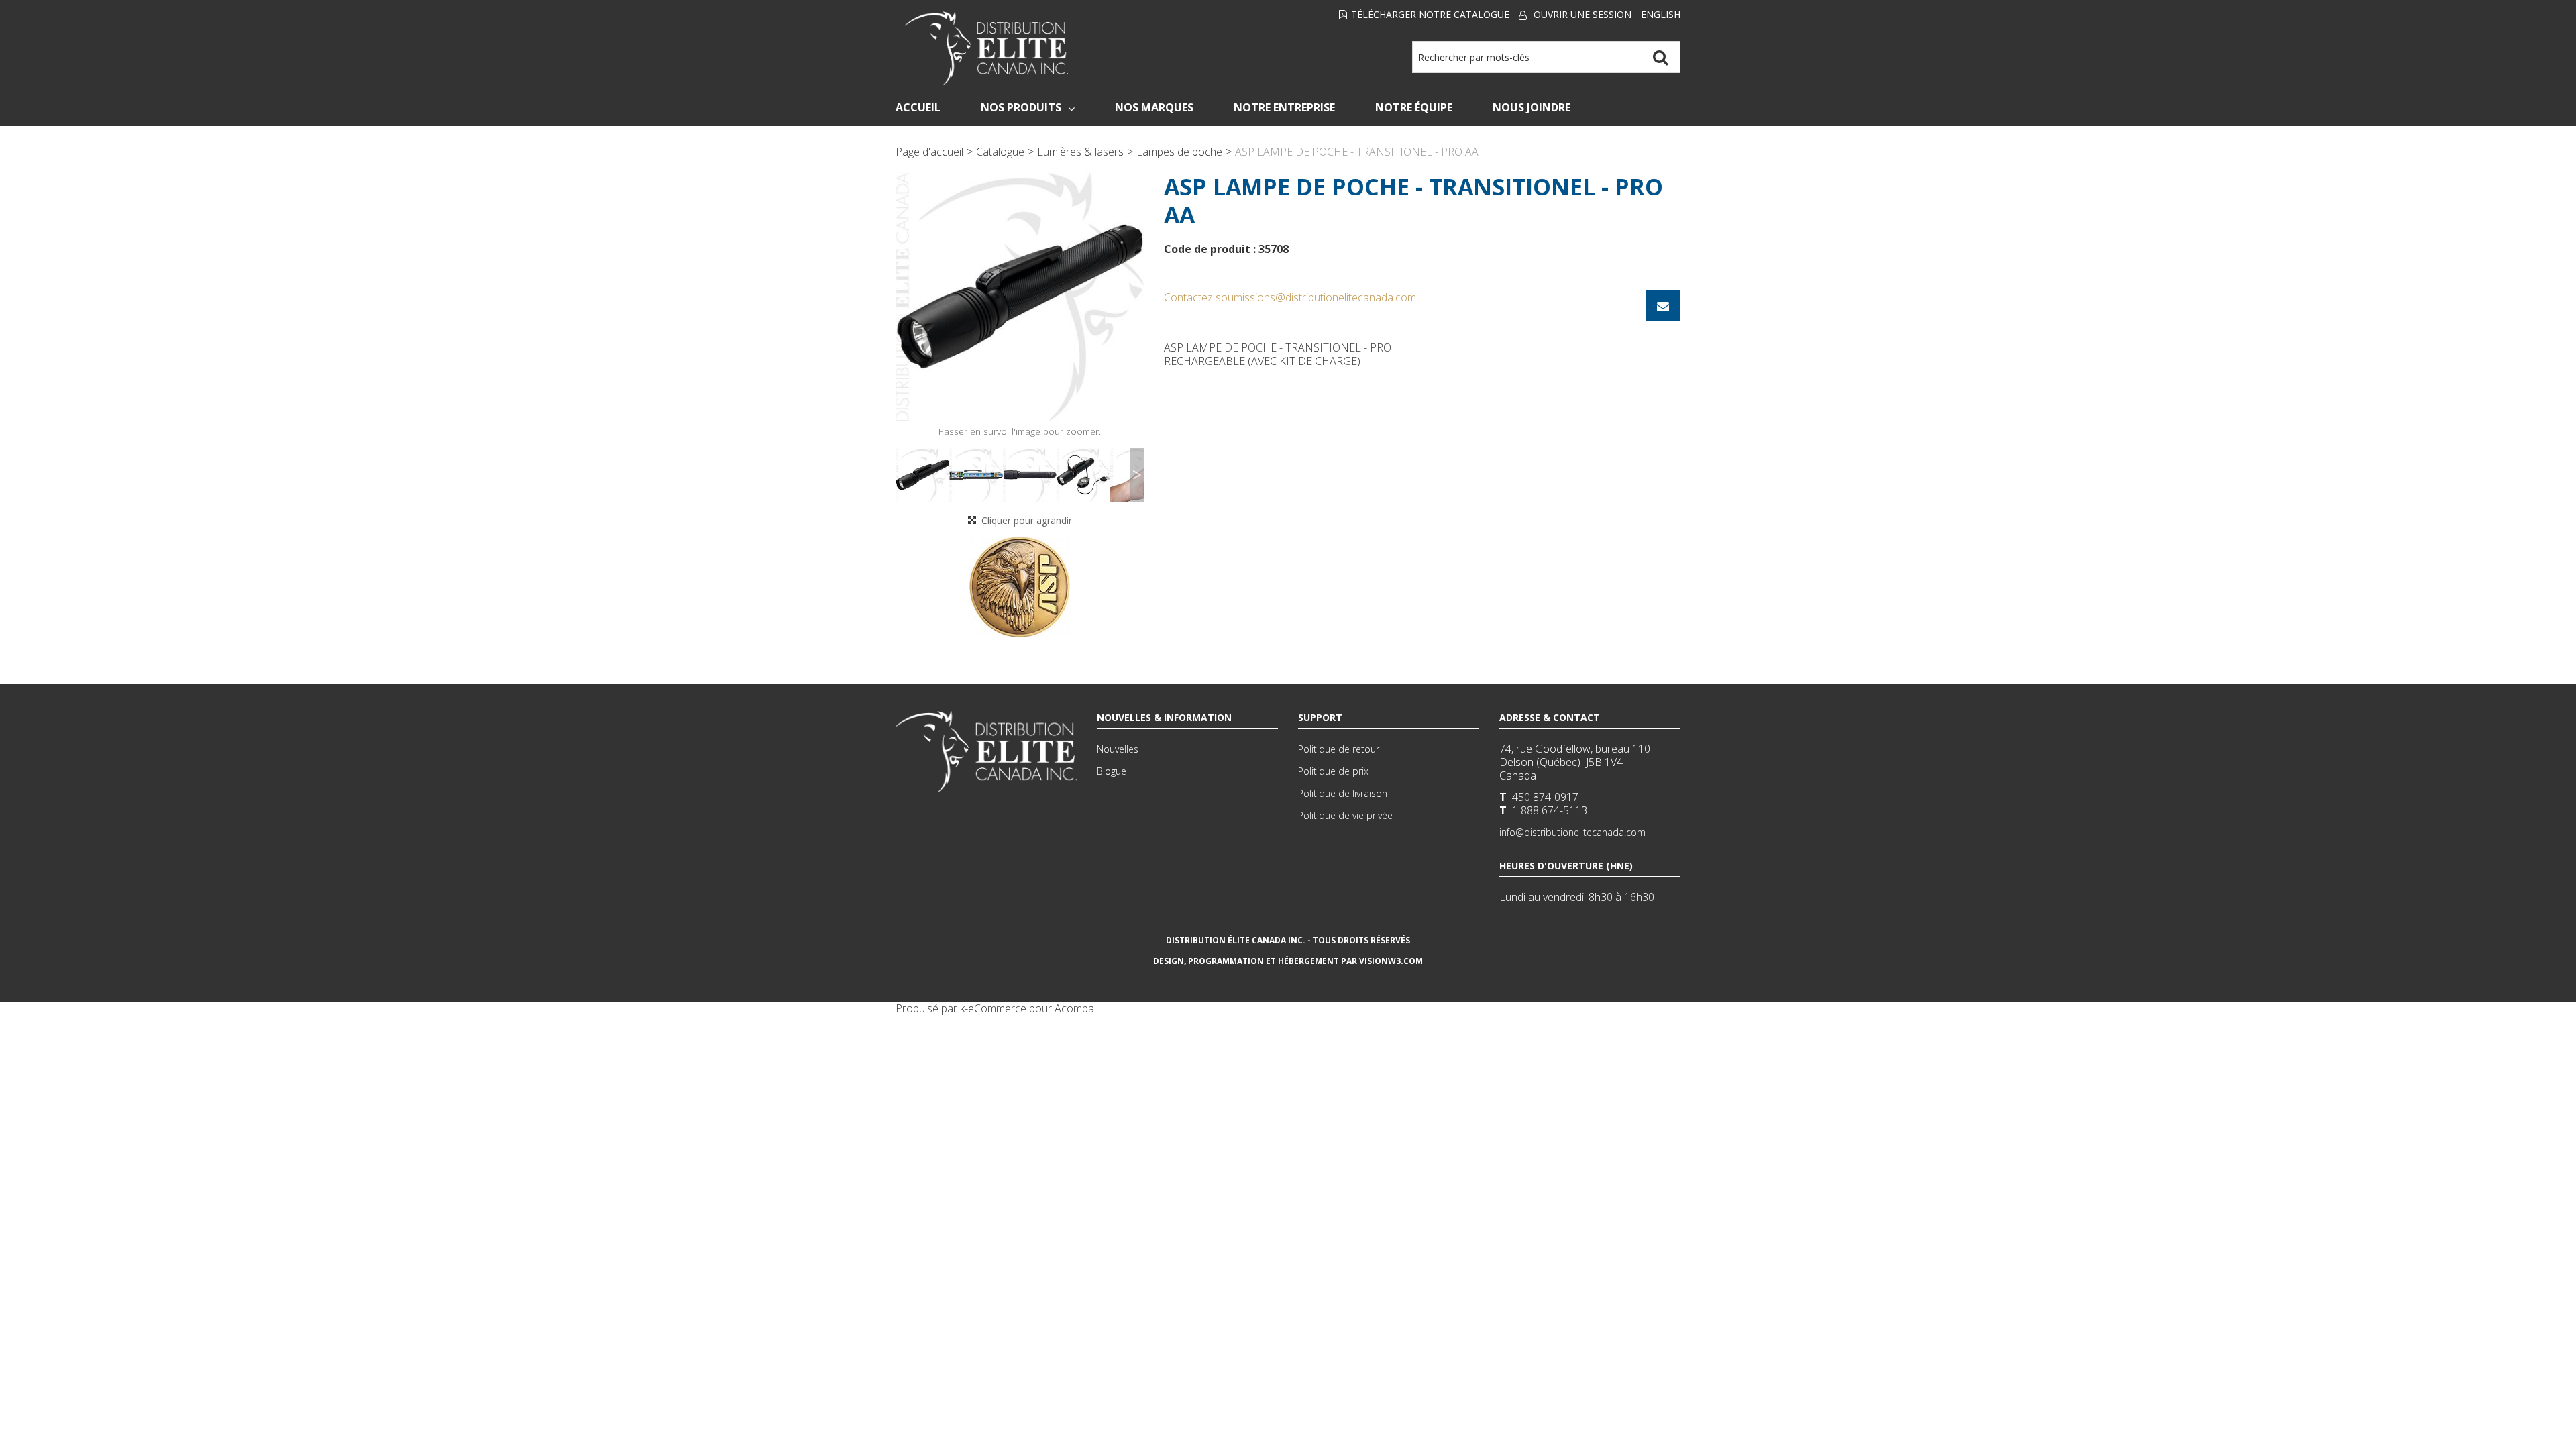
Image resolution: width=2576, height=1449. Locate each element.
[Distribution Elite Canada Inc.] (987, 48)
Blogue (1112, 771)
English (1661, 14)
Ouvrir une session (1582, 14)
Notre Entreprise (1284, 107)
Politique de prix (1333, 771)
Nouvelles (1118, 749)
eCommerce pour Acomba (1031, 1008)
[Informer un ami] (1663, 306)
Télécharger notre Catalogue (1430, 14)
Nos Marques (1154, 107)
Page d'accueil (929, 152)
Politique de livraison (1343, 793)
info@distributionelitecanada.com (1572, 832)
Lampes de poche (1179, 152)
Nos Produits (1021, 107)
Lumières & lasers (1080, 152)
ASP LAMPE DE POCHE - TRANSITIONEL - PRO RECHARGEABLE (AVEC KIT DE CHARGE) (1278, 354)
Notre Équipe (1414, 107)
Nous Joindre (1532, 107)
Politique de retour (1339, 749)
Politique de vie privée (1345, 815)
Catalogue (1000, 152)
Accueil (918, 107)
